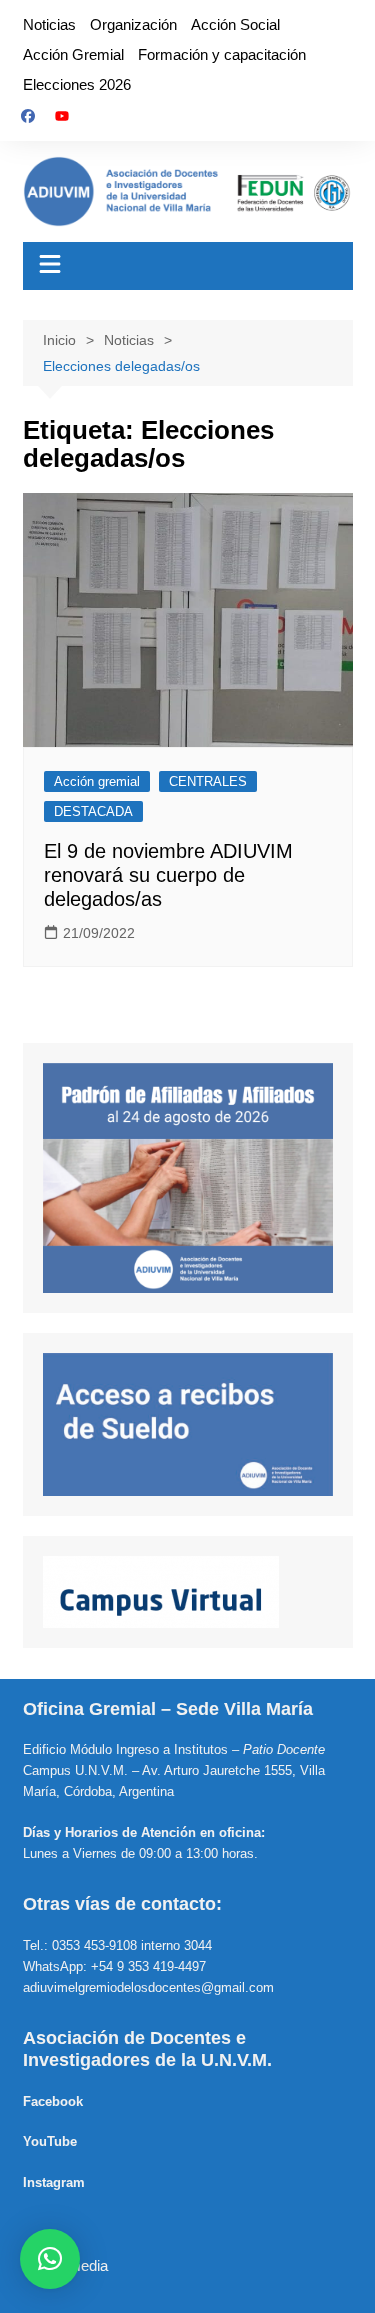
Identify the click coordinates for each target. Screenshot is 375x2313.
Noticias (49, 24)
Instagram (54, 2182)
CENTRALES (208, 781)
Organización (133, 24)
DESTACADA (93, 811)
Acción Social (235, 24)
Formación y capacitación (222, 54)
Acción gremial (97, 781)
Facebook (53, 2101)
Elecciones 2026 (77, 84)
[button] (50, 2259)
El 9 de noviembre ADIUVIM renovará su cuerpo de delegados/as (168, 875)
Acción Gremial (73, 54)
